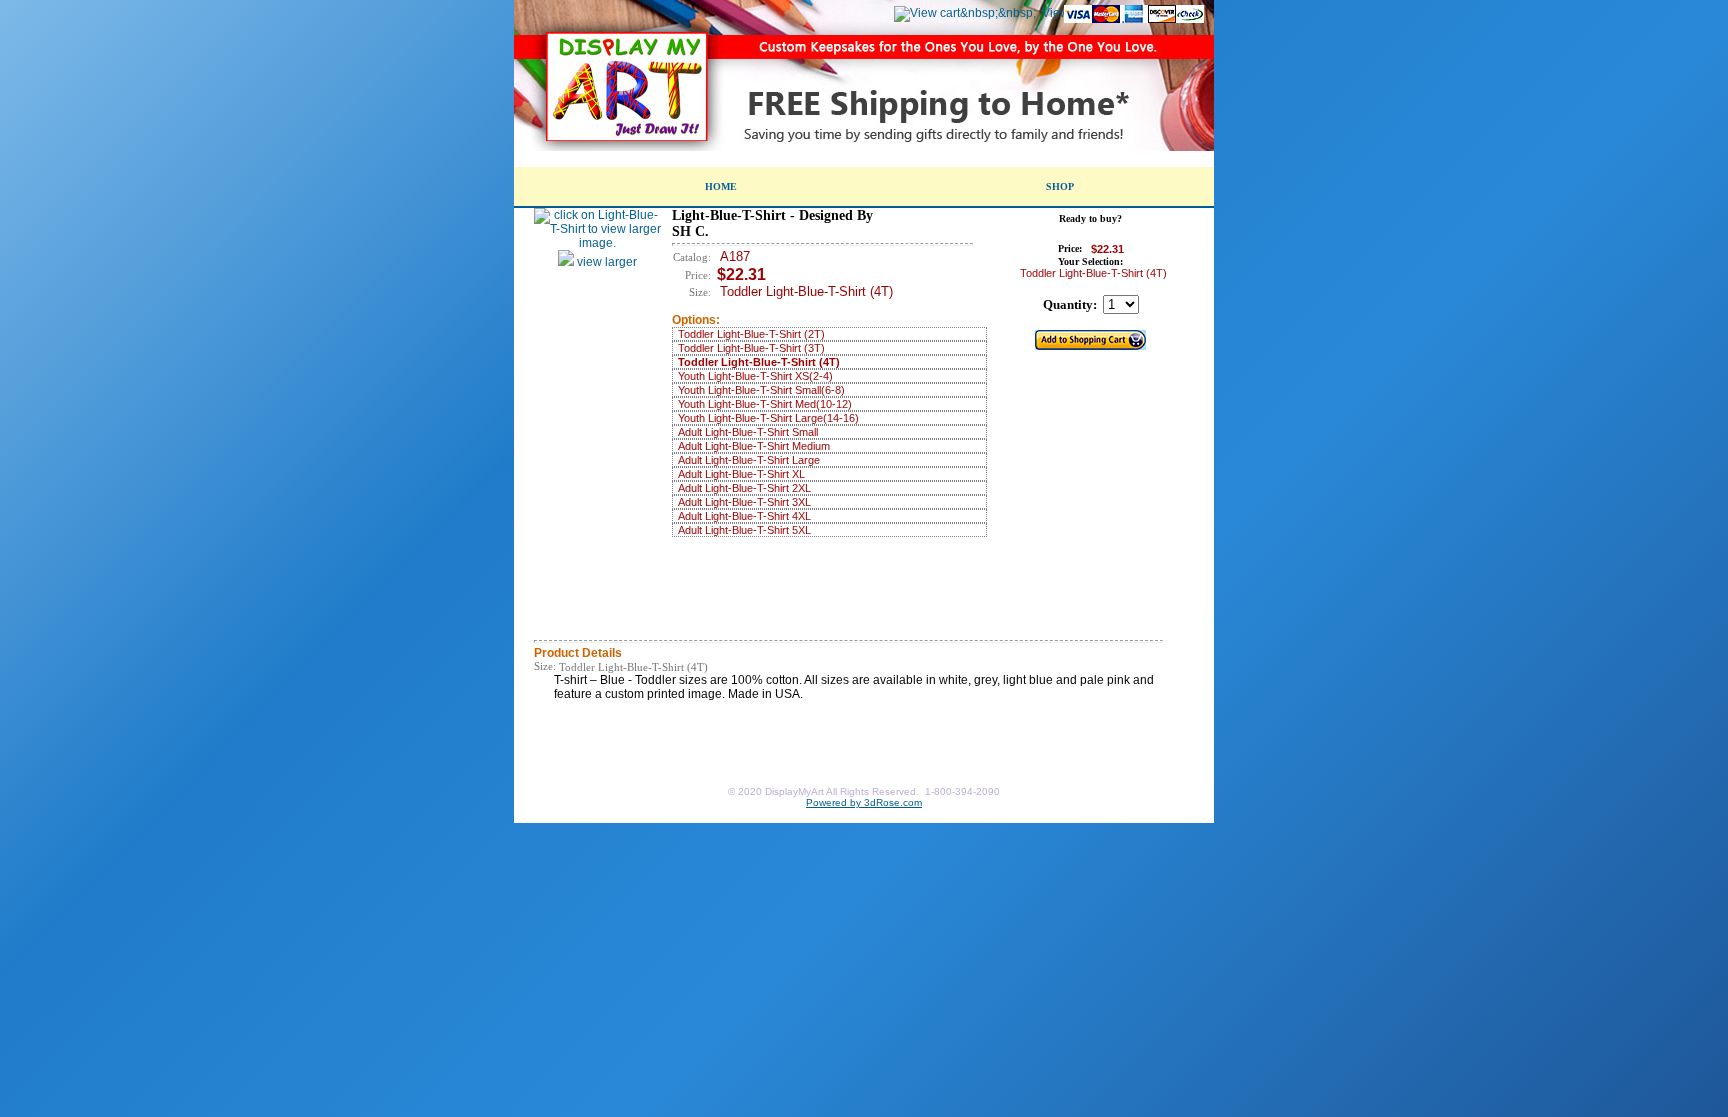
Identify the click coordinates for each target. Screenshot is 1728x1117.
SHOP (1060, 186)
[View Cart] (965, 13)
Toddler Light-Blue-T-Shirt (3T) (751, 348)
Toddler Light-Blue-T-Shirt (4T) (759, 362)
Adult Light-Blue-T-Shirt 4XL (744, 516)
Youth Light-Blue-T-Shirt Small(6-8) (761, 390)
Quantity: (1070, 304)
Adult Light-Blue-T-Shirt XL (741, 474)
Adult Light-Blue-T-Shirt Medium (754, 446)
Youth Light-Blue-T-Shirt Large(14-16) (768, 418)
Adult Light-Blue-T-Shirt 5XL (744, 530)
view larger (605, 262)
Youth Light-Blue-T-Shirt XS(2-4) (755, 376)
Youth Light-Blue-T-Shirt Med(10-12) (765, 404)
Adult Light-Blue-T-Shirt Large (749, 460)
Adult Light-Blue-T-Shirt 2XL (744, 488)
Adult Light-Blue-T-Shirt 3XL (744, 502)
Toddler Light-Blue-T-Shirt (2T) (751, 334)
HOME (721, 186)
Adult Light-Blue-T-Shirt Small (748, 432)
